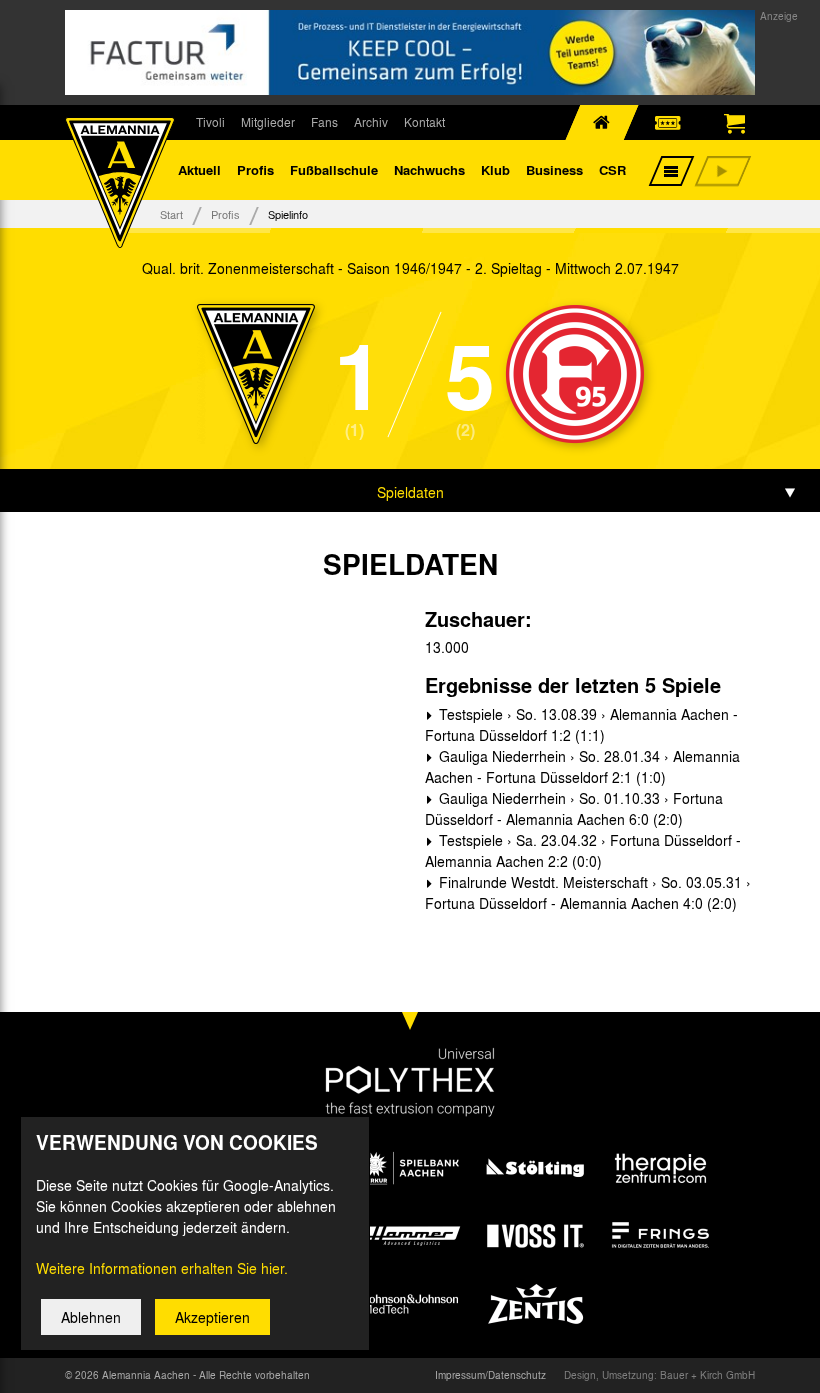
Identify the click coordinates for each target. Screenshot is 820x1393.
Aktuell (199, 169)
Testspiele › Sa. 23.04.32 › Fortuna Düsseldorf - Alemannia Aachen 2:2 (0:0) (583, 850)
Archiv (371, 122)
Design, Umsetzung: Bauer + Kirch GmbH (659, 1375)
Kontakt (424, 122)
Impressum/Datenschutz (490, 1375)
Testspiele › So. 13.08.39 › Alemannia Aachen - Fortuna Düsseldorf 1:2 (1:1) (581, 724)
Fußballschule (334, 169)
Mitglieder (268, 122)
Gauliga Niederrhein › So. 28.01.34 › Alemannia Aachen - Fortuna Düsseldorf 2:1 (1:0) (582, 766)
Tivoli (210, 122)
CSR (612, 169)
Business (554, 169)
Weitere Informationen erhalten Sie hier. (162, 1268)
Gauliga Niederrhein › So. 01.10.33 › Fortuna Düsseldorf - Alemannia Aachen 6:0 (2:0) (574, 808)
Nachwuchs (429, 169)
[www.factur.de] (410, 52)
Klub (495, 169)
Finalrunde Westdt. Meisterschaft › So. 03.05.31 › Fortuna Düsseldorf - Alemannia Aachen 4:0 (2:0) (588, 892)
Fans (324, 122)
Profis (255, 169)
